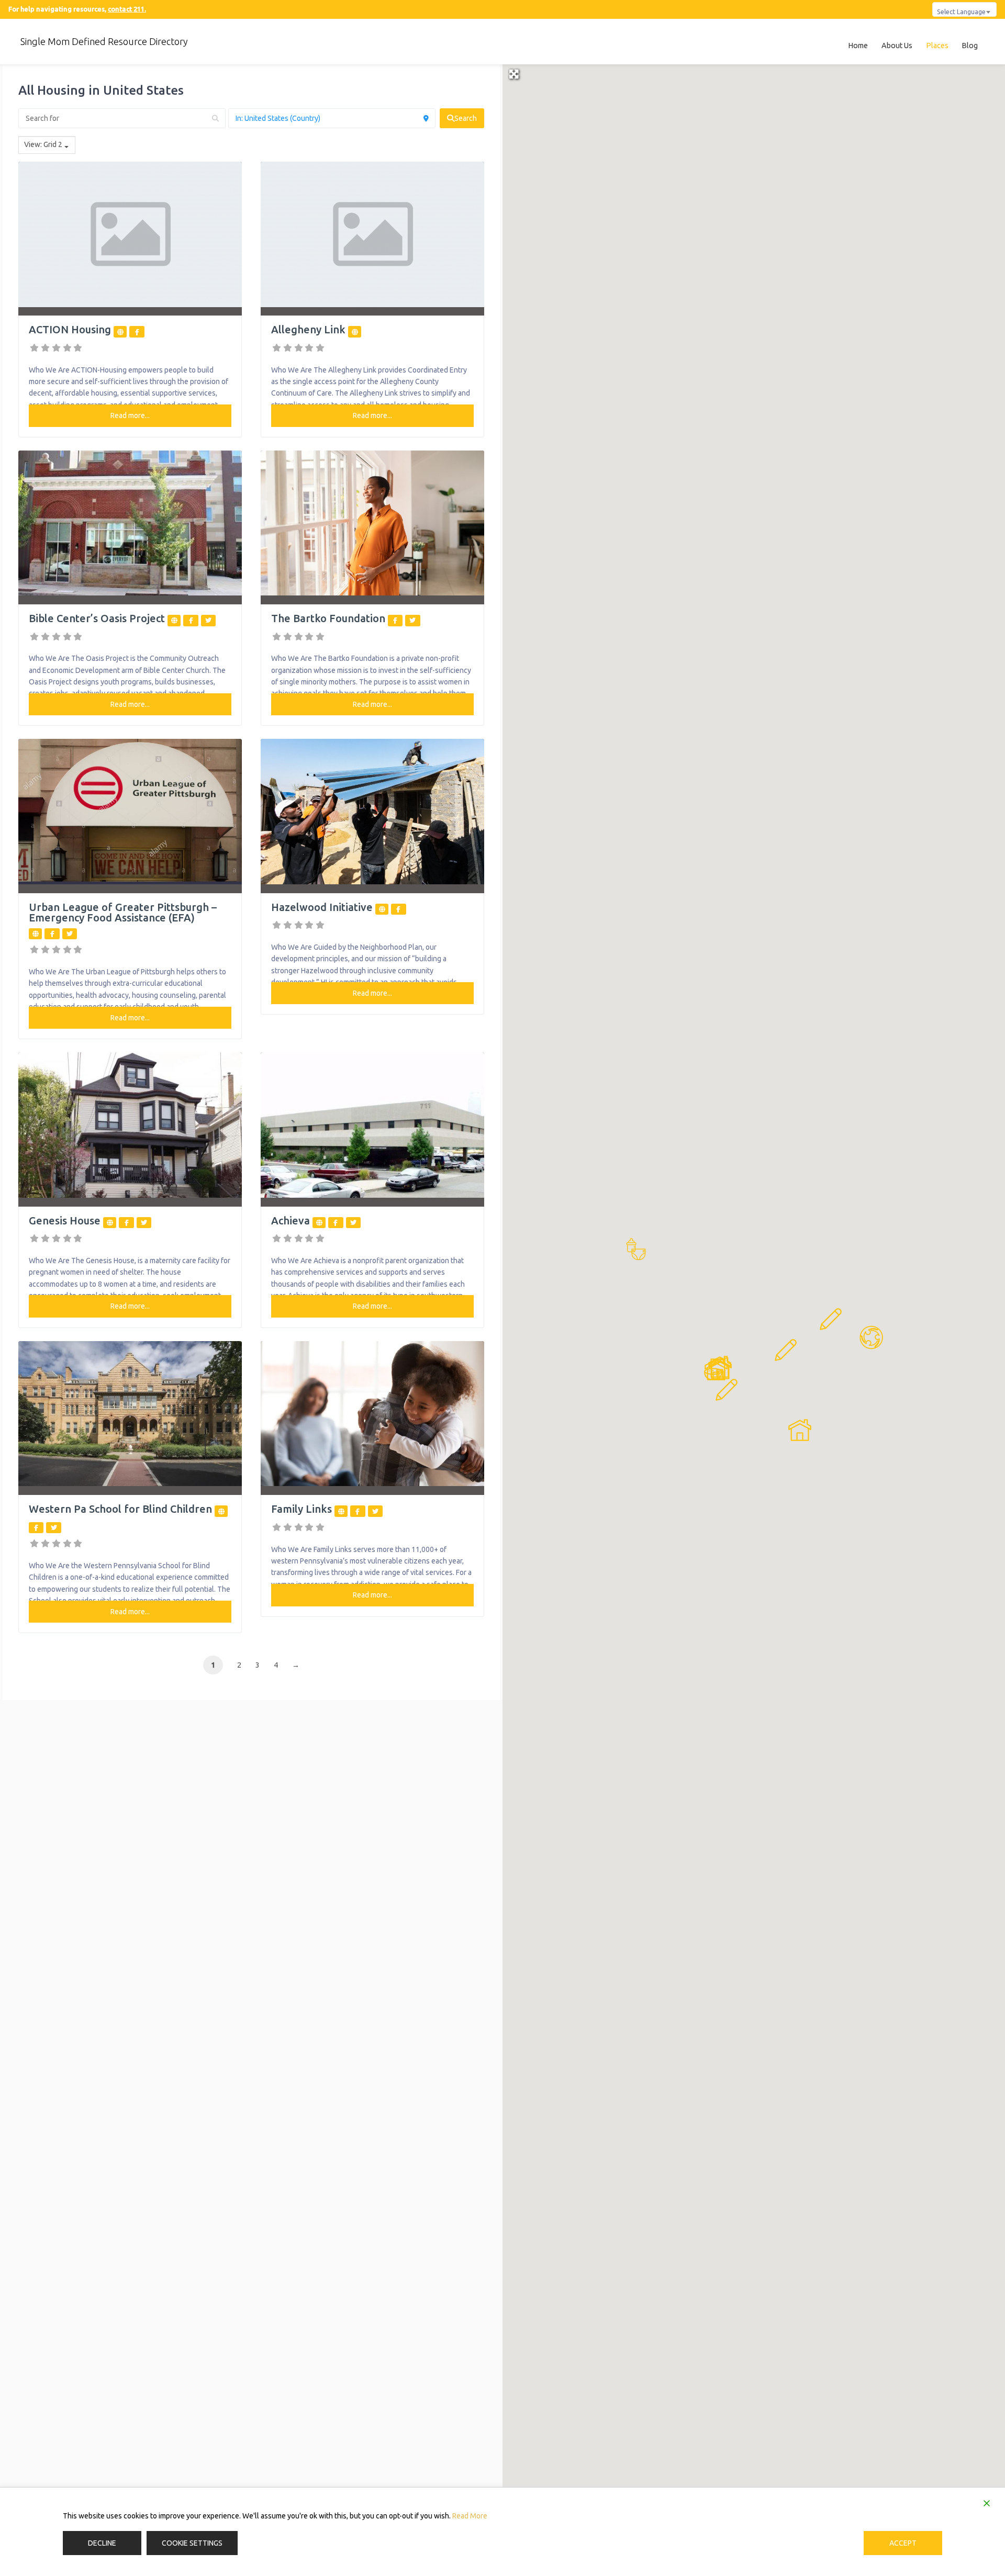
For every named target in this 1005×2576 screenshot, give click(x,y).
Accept (903, 2543)
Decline (102, 2543)
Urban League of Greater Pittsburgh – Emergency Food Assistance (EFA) (123, 912)
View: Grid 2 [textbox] (43, 144)
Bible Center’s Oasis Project (97, 618)
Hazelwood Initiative (322, 907)
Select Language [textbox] (961, 12)
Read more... (130, 415)
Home (858, 46)
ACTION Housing (70, 329)
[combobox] (964, 9)
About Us (897, 46)
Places (937, 46)
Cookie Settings (192, 2543)
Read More (470, 2516)
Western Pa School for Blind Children (120, 1509)
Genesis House (65, 1220)
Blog (970, 46)
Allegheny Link (308, 329)
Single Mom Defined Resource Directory (104, 41)
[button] (831, 1319)
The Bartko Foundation (328, 618)
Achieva (291, 1220)
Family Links (301, 1509)
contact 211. (127, 9)
